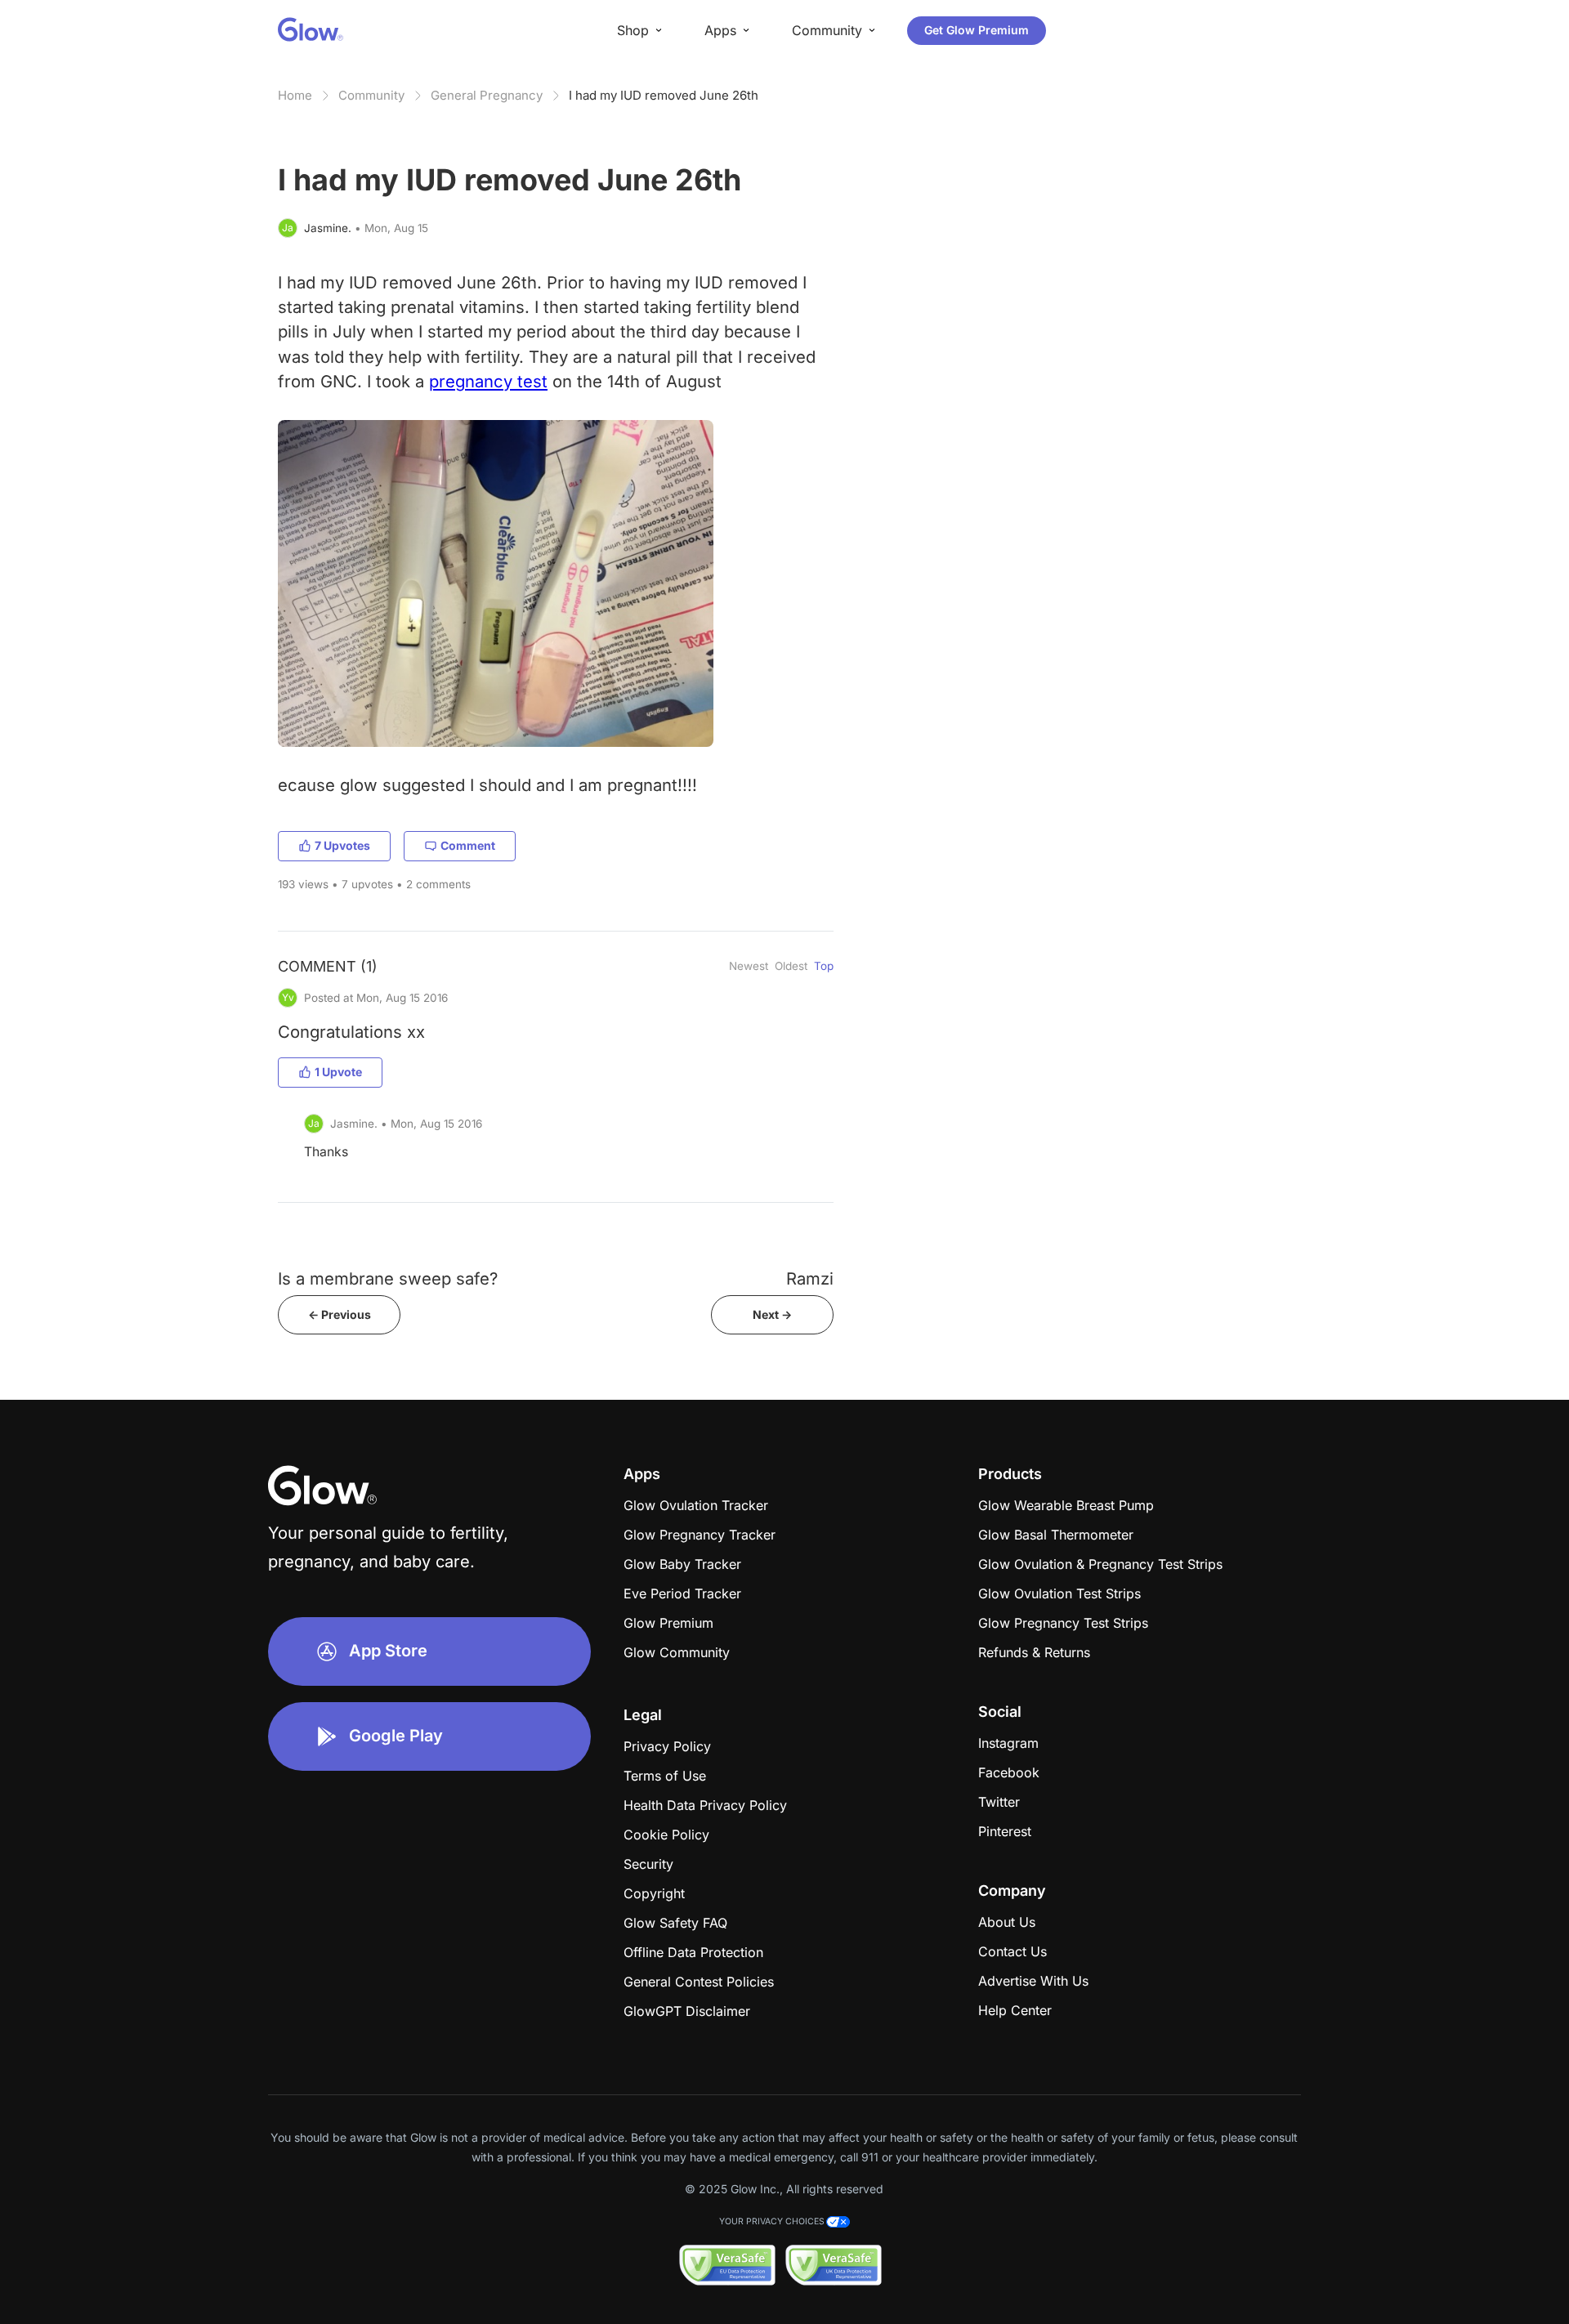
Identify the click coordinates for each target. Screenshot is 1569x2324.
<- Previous (340, 1314)
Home (295, 95)
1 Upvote (338, 1072)
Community (371, 95)
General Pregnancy (487, 95)
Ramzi (810, 1278)
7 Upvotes (342, 845)
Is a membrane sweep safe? (388, 1278)
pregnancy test (488, 381)
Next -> (772, 1314)
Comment (468, 845)
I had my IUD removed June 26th (664, 95)
